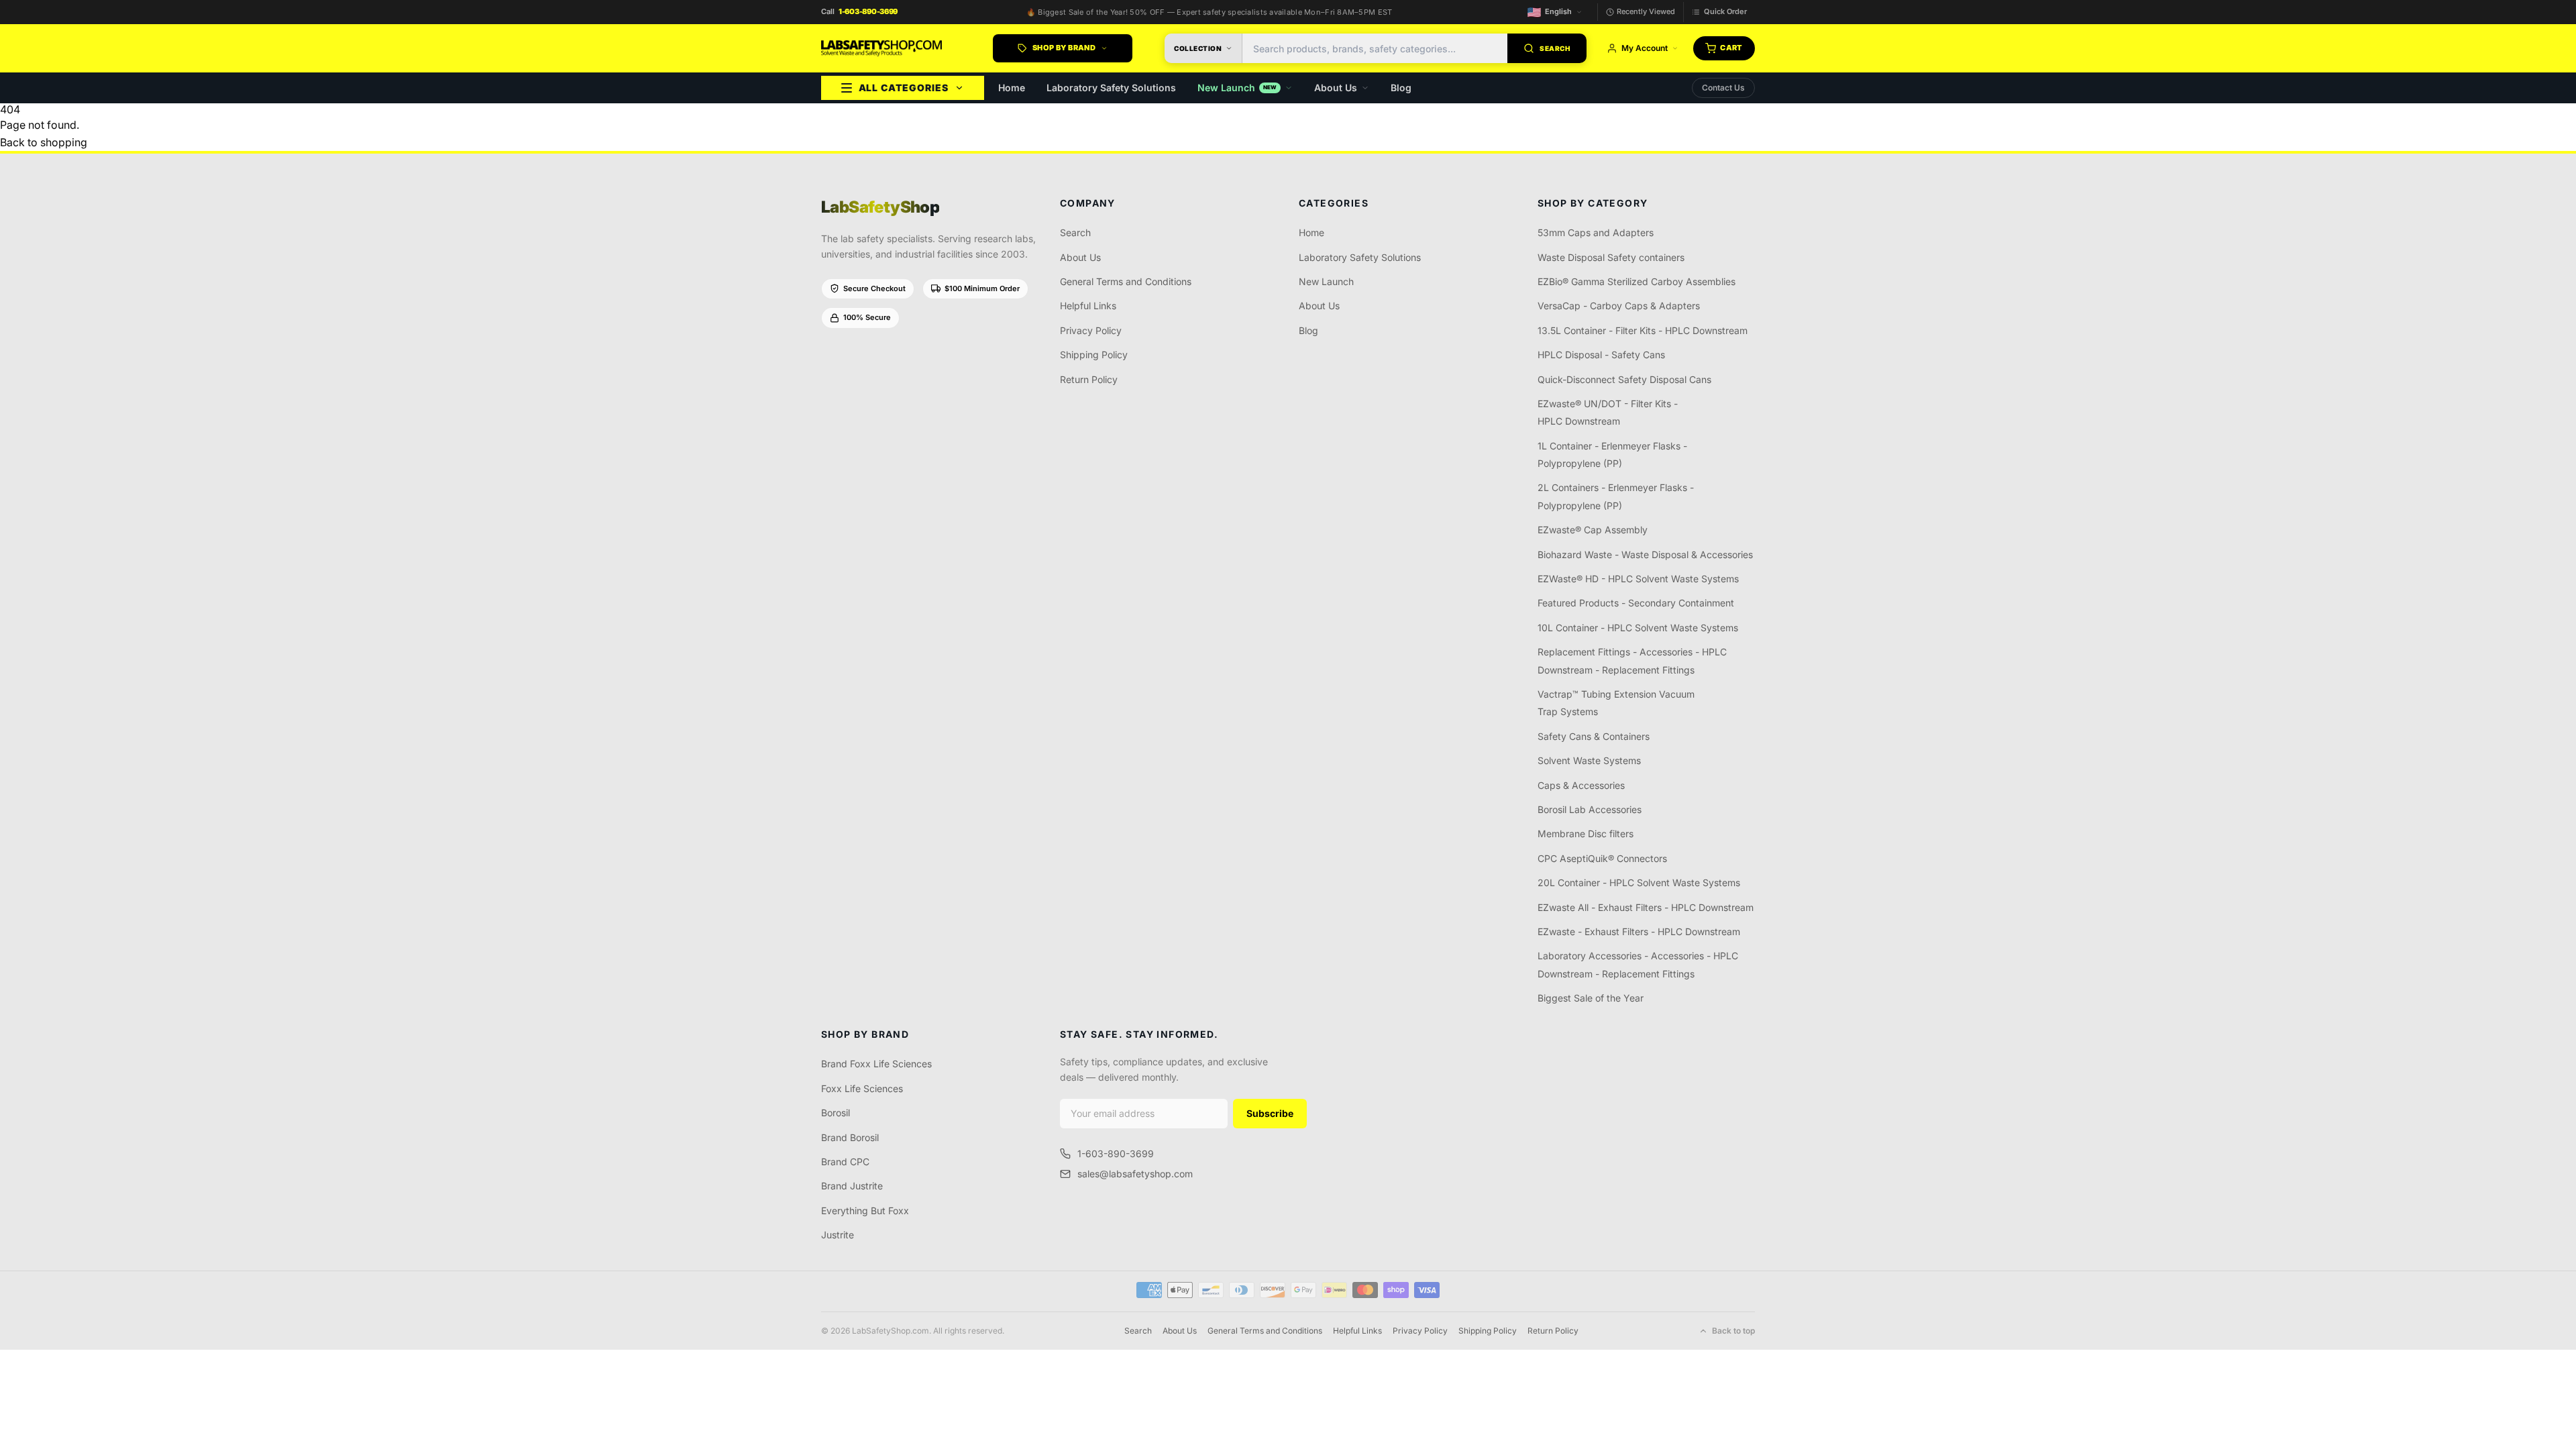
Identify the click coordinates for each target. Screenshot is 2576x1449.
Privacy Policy (1091, 330)
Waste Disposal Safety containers (1611, 257)
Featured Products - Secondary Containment (1636, 603)
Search (1075, 232)
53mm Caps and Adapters (1596, 232)
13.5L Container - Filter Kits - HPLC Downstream (1643, 330)
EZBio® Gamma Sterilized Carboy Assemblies (1636, 281)
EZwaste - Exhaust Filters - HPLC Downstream (1639, 931)
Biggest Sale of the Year (1591, 998)
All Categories (904, 88)
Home (1012, 88)
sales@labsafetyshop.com (1135, 1174)
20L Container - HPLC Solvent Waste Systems (1639, 882)
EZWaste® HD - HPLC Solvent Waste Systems (1638, 579)
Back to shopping (44, 142)
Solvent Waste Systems (1589, 760)
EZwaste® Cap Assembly (1593, 530)
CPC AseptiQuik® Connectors (1602, 858)
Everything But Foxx (865, 1211)
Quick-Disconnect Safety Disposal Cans (1624, 379)
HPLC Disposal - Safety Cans (1601, 355)
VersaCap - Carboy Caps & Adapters (1619, 306)
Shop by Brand (1064, 48)
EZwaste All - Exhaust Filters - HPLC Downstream (1646, 907)
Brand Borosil (850, 1137)
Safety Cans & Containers (1594, 736)
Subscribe (1270, 1113)
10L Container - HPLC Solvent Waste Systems (1638, 628)
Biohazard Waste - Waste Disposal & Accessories (1645, 554)
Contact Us (1723, 88)
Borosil (836, 1113)
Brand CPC (845, 1162)
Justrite (838, 1235)
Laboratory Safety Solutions (1111, 88)
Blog (1401, 88)
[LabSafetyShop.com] (881, 48)
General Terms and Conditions (1126, 281)
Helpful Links (1088, 306)
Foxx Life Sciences (862, 1088)
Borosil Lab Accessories (1590, 809)
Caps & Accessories (1581, 785)
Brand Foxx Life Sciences (876, 1064)
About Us (1336, 88)
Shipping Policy (1094, 355)
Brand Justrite (852, 1186)
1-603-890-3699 (1116, 1153)
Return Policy (1089, 379)
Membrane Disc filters (1586, 834)
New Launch (1237, 88)
